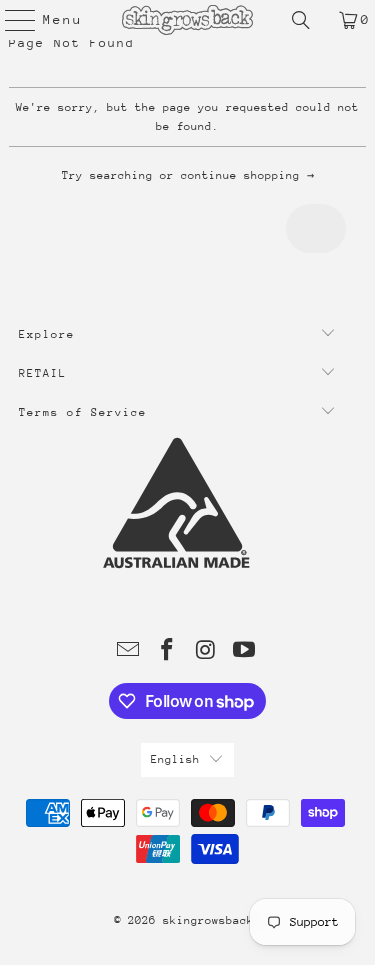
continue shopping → (247, 175)
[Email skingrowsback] (129, 652)
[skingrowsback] (188, 20)
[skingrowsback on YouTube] (245, 652)
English (175, 759)
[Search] (301, 20)
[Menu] (10, 20)
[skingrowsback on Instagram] (206, 652)
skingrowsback (208, 920)
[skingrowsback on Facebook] (167, 652)
